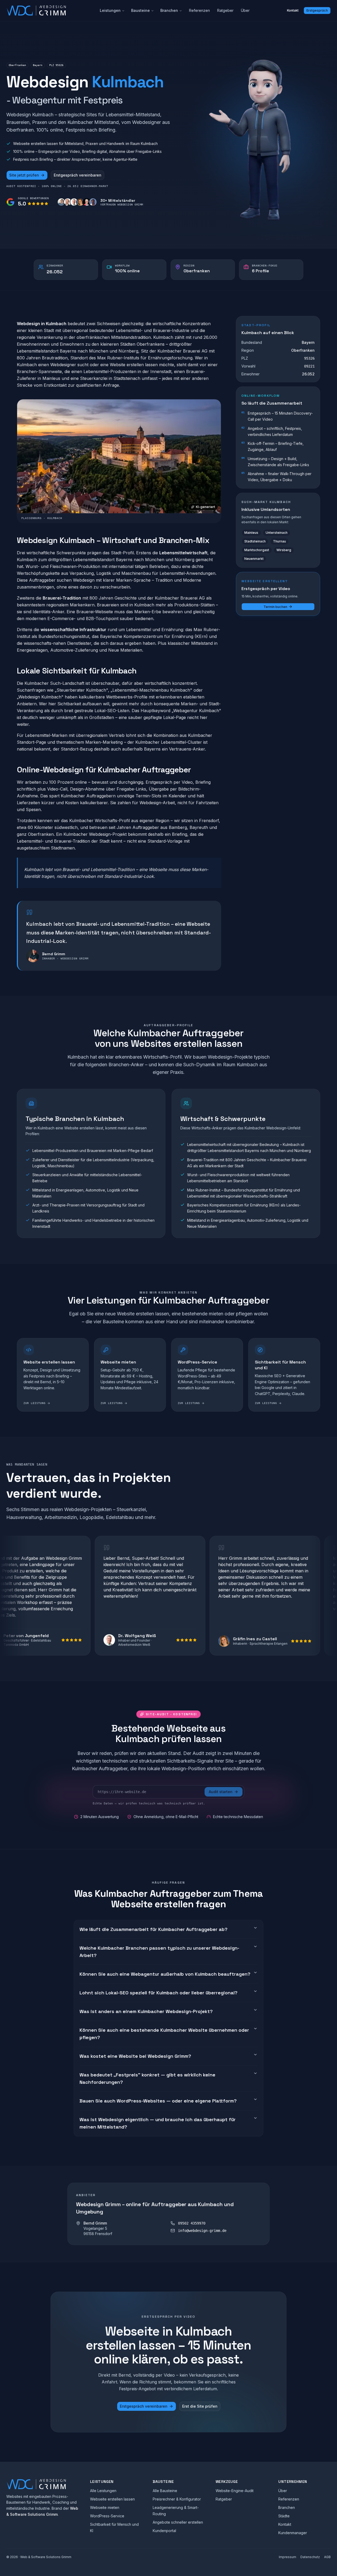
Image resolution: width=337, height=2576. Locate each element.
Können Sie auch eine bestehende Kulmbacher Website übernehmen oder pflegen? (164, 2034)
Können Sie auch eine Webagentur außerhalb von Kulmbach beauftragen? (165, 1974)
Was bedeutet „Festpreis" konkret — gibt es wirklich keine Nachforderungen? (147, 2078)
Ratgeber (225, 10)
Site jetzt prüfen (24, 175)
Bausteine (140, 10)
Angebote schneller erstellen (178, 2522)
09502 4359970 (192, 2223)
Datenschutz (310, 2557)
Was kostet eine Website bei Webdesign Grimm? (135, 2056)
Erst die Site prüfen (200, 2406)
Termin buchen (275, 607)
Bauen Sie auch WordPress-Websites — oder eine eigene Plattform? (158, 2101)
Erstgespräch (317, 10)
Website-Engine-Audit (235, 2491)
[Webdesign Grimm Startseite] (36, 11)
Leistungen (110, 10)
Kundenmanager (293, 2533)
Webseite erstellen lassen (112, 2499)
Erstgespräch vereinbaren (78, 175)
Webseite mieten (105, 2507)
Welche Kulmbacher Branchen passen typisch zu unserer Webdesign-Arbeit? (159, 1952)
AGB (327, 2557)
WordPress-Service (107, 2516)
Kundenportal (164, 2531)
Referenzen (199, 10)
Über (245, 10)
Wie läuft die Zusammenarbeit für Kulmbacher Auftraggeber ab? (153, 1929)
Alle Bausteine (165, 2491)
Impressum (288, 2557)
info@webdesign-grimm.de (202, 2231)
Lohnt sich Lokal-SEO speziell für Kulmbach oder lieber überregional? (158, 1993)
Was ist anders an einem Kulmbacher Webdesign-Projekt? (146, 2011)
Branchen (169, 10)
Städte (284, 2516)
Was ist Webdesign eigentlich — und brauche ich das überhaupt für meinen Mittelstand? (158, 2123)
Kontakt (293, 10)
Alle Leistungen (103, 2491)
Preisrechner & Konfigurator (177, 2499)
